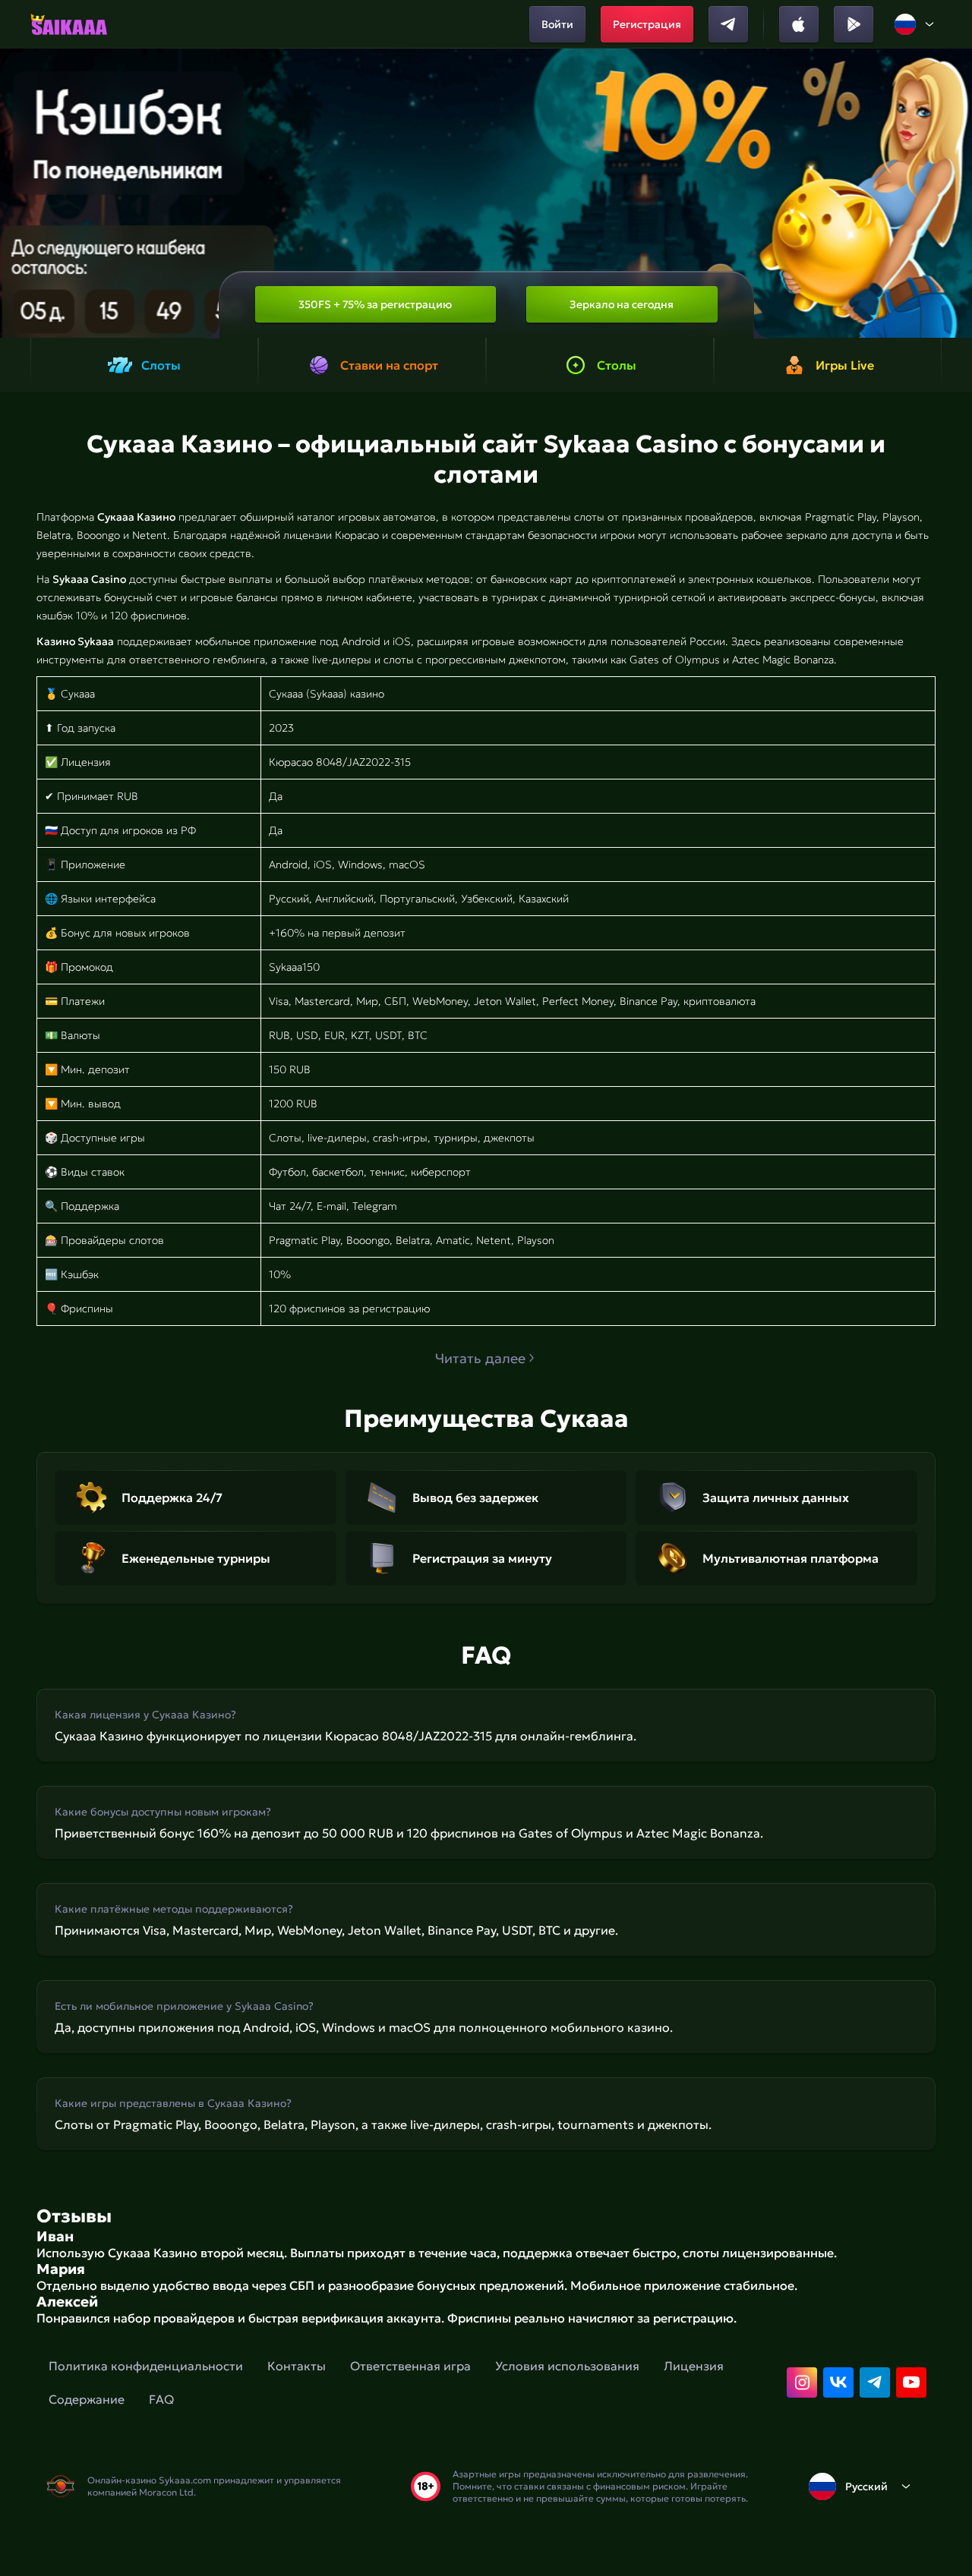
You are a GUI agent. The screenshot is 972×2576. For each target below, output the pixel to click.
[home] (69, 24)
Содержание (87, 2399)
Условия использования (567, 2366)
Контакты (297, 2366)
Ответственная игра (410, 2366)
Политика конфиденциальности (146, 2366)
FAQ (161, 2399)
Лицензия (694, 2366)
